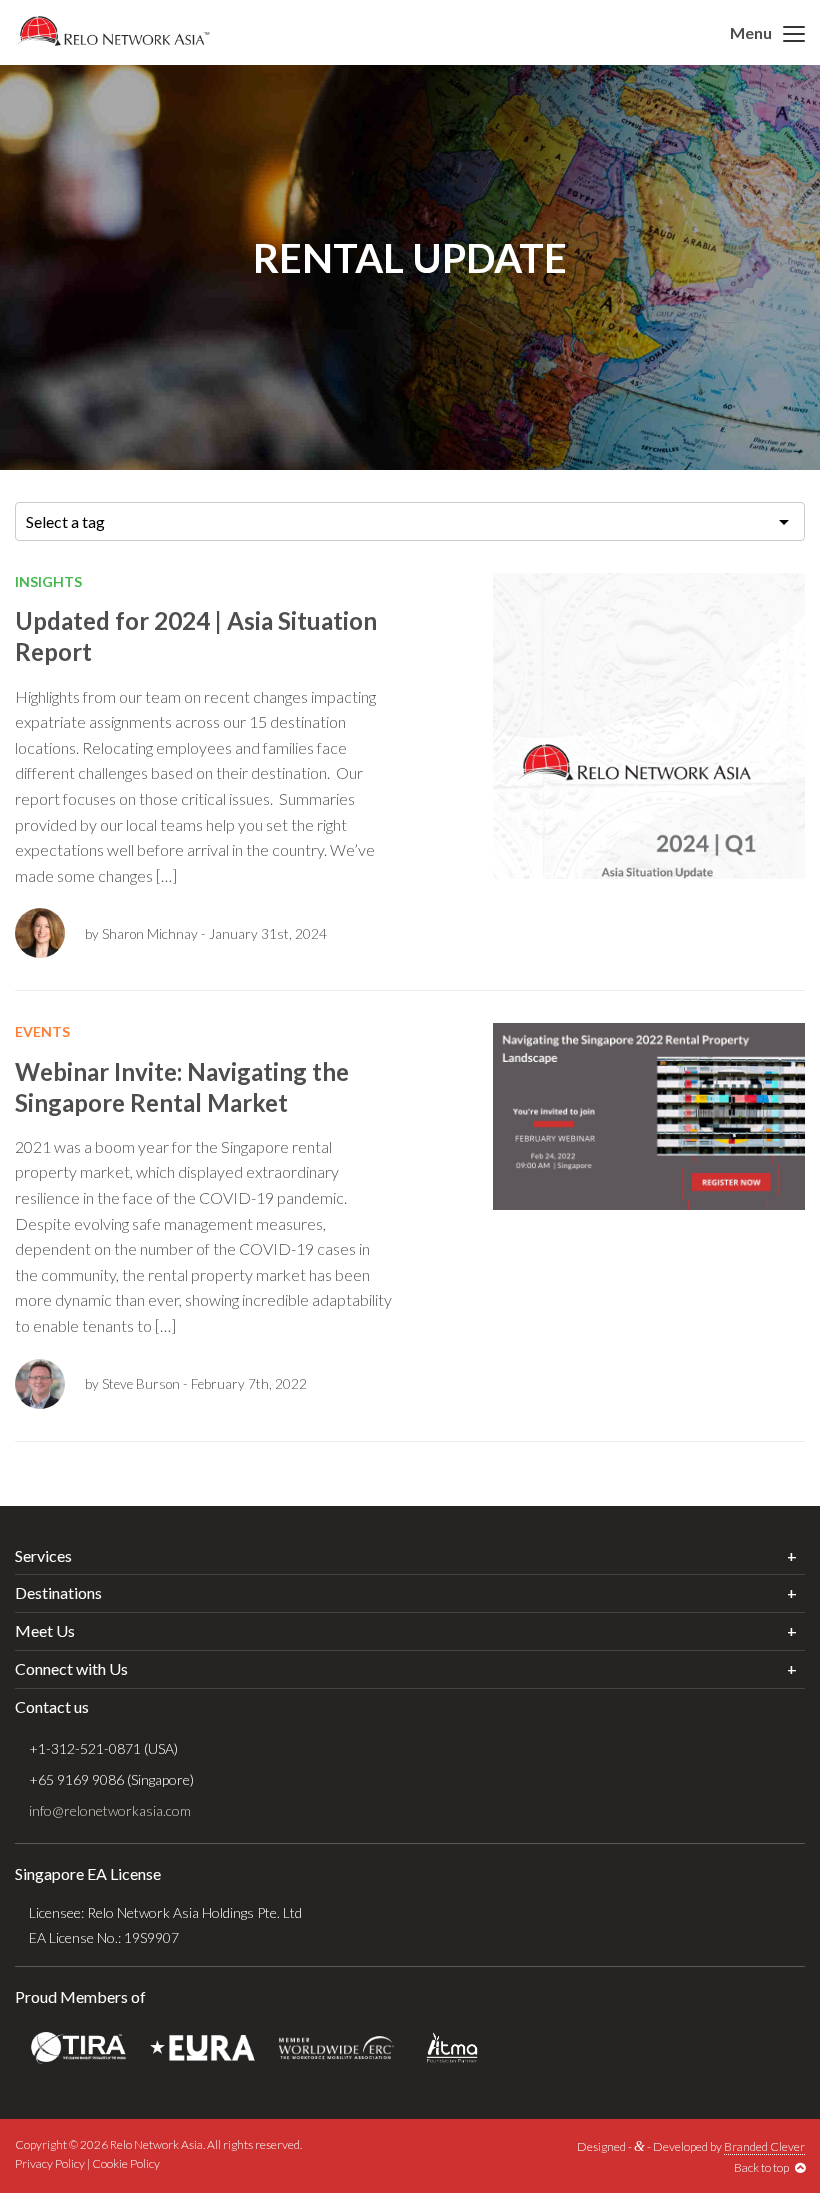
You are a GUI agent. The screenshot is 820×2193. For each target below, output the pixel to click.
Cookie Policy (126, 2163)
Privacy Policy (50, 2163)
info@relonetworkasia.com (110, 1810)
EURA (202, 2047)
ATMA (452, 2047)
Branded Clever (764, 2146)
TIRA (78, 2047)
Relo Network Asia (112, 31)
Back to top (764, 2167)
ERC (336, 2047)
